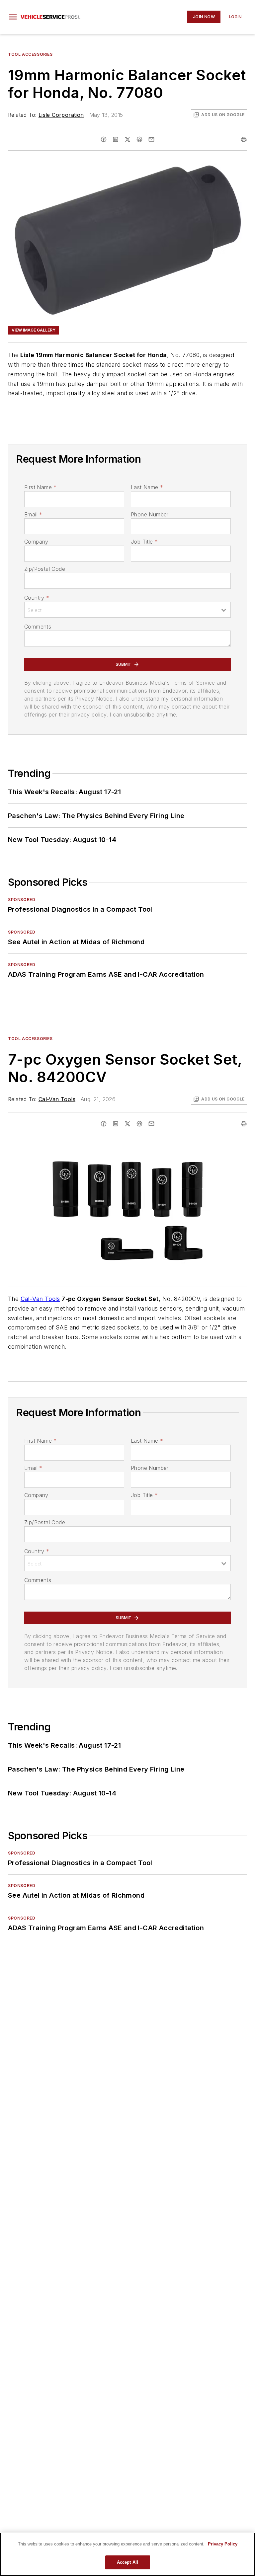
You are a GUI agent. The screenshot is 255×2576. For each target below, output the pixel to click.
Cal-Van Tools (57, 1099)
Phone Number (150, 514)
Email (33, 514)
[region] (127, 2554)
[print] (244, 139)
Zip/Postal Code (45, 569)
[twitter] (127, 139)
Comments (38, 627)
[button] (13, 17)
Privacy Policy (223, 2544)
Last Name (147, 487)
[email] (151, 139)
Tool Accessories (30, 54)
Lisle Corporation (61, 115)
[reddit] (139, 139)
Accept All (127, 2562)
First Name (40, 487)
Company (36, 542)
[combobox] (127, 610)
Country (37, 598)
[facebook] (104, 139)
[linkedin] (116, 139)
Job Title (144, 542)
